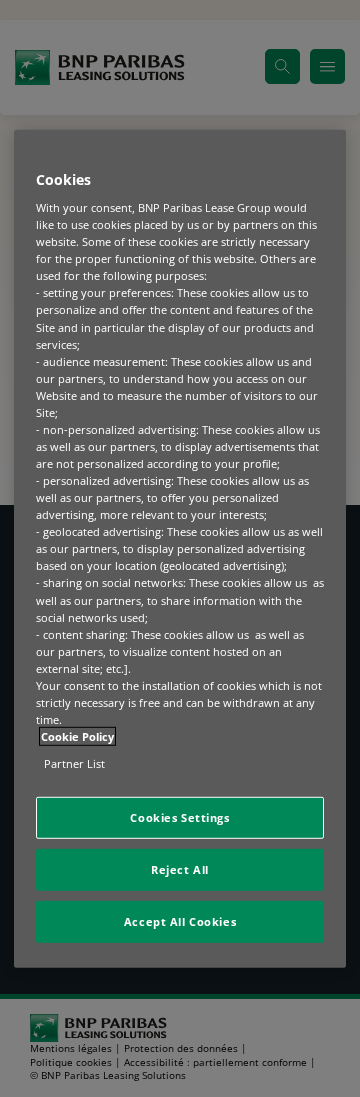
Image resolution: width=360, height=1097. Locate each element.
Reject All (180, 869)
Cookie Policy (77, 736)
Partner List (74, 763)
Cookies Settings (179, 817)
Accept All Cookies (180, 921)
